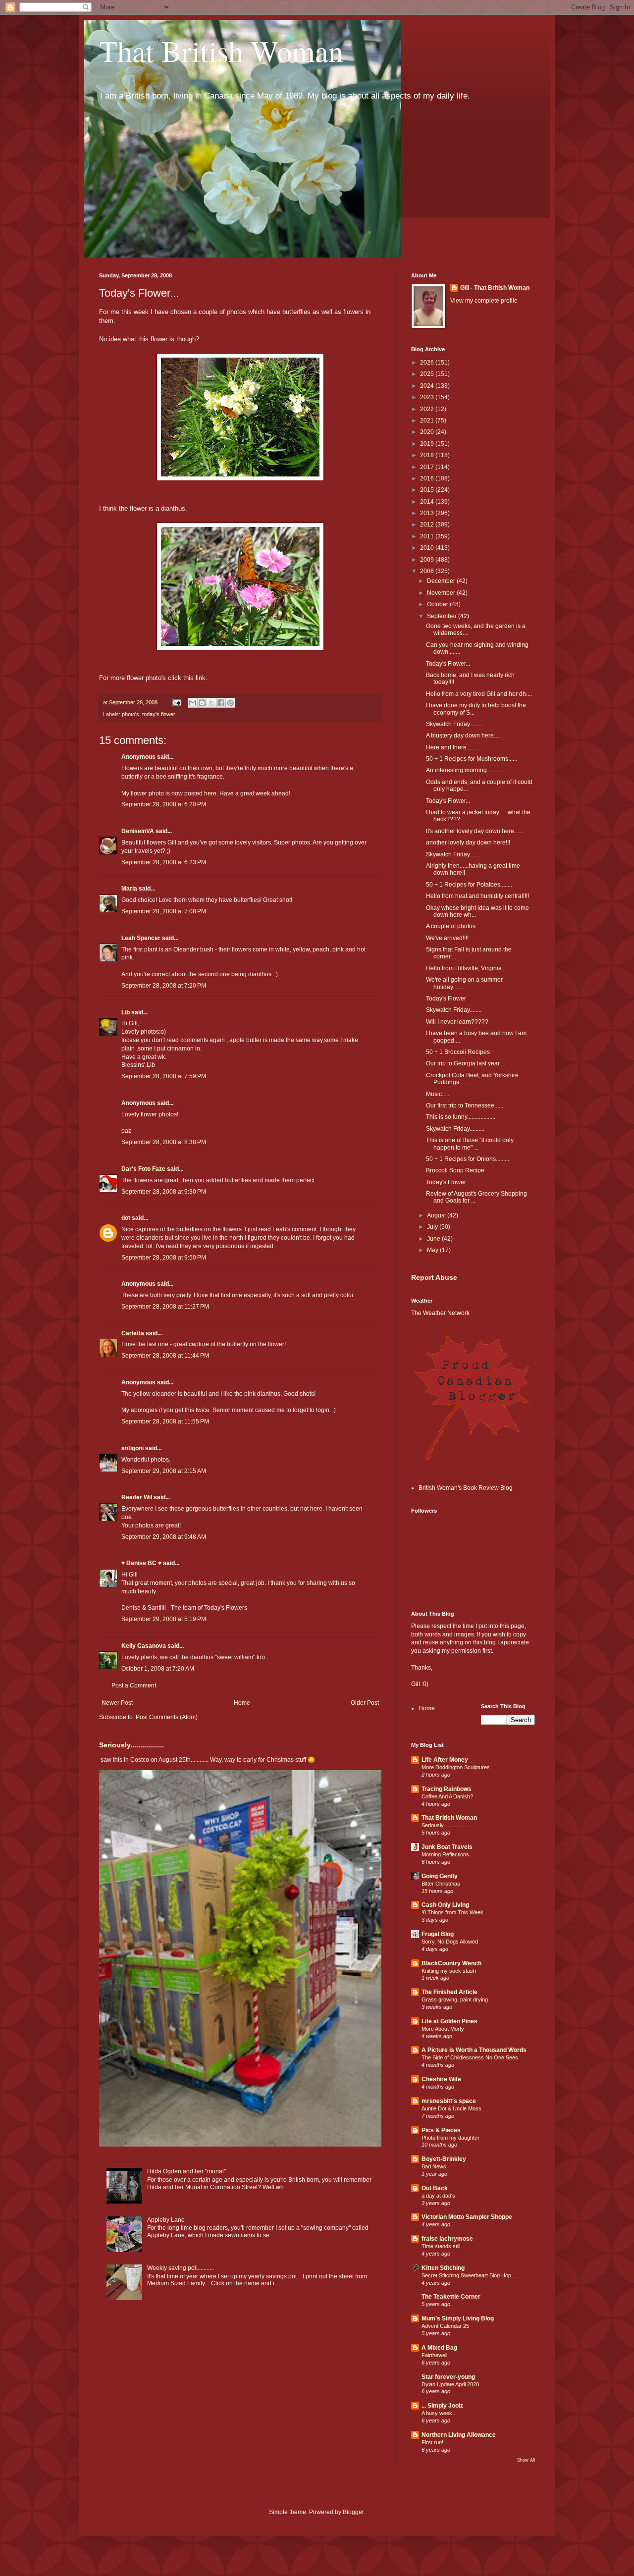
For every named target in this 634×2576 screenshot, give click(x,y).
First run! (432, 2442)
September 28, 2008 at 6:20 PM (164, 804)
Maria (129, 889)
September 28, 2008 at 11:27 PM (165, 1307)
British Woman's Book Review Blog (466, 1488)
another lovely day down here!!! (468, 842)
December (442, 581)
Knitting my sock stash (449, 1971)
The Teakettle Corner (451, 2297)
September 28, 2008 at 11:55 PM (165, 1421)
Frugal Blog (438, 1934)
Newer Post (117, 1703)
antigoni (132, 1448)
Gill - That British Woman (495, 288)
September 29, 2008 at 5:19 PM (164, 1619)
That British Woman (221, 51)
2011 (428, 536)
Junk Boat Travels (447, 1847)
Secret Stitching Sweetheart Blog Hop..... (470, 2275)
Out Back (435, 2188)
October (438, 604)
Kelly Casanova (144, 1646)
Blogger (353, 2512)
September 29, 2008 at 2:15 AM (164, 1471)
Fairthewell (434, 2355)
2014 (428, 502)
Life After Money (445, 1760)
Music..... (438, 1094)
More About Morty (443, 2029)
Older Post (365, 1703)
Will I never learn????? (457, 1022)
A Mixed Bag (439, 2348)
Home (242, 1703)
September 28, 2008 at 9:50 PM (164, 1258)
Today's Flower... (448, 664)
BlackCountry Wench (451, 1963)
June (434, 1239)
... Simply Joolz (442, 2406)
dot (126, 1218)
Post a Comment (134, 1685)
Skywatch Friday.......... (455, 1129)
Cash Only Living (445, 1905)
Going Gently (440, 1876)
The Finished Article (449, 1992)
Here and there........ (452, 747)
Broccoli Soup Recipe (455, 1170)
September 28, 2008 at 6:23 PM (164, 862)
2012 (428, 525)
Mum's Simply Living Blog (458, 2318)
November (442, 593)
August (437, 1215)
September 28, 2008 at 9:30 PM (164, 1192)
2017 (428, 467)
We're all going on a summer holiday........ (464, 983)
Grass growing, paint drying (455, 1999)
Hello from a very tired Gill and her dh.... (479, 694)
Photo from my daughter (450, 2138)
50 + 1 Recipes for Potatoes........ (469, 885)
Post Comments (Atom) (167, 1717)
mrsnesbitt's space (449, 2101)
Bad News (434, 2166)
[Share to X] (211, 703)
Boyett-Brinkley (444, 2159)
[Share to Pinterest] (230, 703)
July (433, 1227)
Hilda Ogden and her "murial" (186, 2171)
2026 (428, 363)
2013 (428, 513)
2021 (428, 421)
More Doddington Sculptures (456, 1767)
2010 (428, 548)
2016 (428, 478)
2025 (428, 374)
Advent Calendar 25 (445, 2326)
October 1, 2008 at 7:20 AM (158, 1669)
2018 (428, 455)
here (210, 793)
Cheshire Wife (441, 2079)
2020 (428, 432)
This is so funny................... (461, 1117)
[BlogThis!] (202, 703)
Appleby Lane (166, 2220)
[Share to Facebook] (221, 703)
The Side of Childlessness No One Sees (470, 2057)
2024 (428, 386)
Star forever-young (448, 2377)
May (433, 1250)
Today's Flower (446, 999)
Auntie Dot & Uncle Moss (451, 2108)
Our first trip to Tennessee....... (465, 1105)
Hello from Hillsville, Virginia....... (469, 968)
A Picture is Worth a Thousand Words (474, 2050)
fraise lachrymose (447, 2239)
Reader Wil (137, 1497)
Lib (126, 1012)
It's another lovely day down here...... (475, 831)
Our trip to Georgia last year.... (466, 1063)
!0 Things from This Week (452, 1912)
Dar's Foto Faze (143, 1169)
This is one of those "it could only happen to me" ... (470, 1144)
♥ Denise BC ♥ (141, 1563)
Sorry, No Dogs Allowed (450, 1942)
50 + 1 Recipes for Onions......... (468, 1159)
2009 (428, 560)
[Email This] (193, 703)
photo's (131, 714)
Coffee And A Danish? (447, 1796)
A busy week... (439, 2413)
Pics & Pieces (441, 2130)
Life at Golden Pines (449, 2021)
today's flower (159, 714)
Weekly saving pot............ (181, 2268)
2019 (428, 444)
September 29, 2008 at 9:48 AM (164, 1537)
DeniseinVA (138, 831)
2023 (428, 397)
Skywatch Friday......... (454, 724)
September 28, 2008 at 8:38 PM (164, 1142)
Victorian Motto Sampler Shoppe (467, 2217)
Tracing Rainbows (447, 1789)
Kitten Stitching (443, 2268)
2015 (428, 490)
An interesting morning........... (465, 770)
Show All (526, 2460)
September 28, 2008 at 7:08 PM (164, 911)
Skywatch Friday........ (454, 854)
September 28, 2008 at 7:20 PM (164, 986)
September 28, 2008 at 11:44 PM (165, 1356)
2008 (428, 571)
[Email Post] (176, 702)
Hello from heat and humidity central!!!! (477, 896)
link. (202, 678)
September (443, 616)
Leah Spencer (141, 938)
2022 (428, 409)
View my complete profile (484, 301)
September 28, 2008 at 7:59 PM (164, 1076)
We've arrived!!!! (447, 938)
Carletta (133, 1333)
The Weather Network (440, 1313)
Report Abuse (434, 1277)
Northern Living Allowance (459, 2435)
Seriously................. (132, 1745)
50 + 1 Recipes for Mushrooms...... (472, 759)
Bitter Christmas (441, 1884)
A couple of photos (451, 926)
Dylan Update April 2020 (450, 2384)
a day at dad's (438, 2196)
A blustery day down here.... (463, 736)
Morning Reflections (445, 1854)
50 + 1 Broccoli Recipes (458, 1052)
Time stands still (441, 2246)
